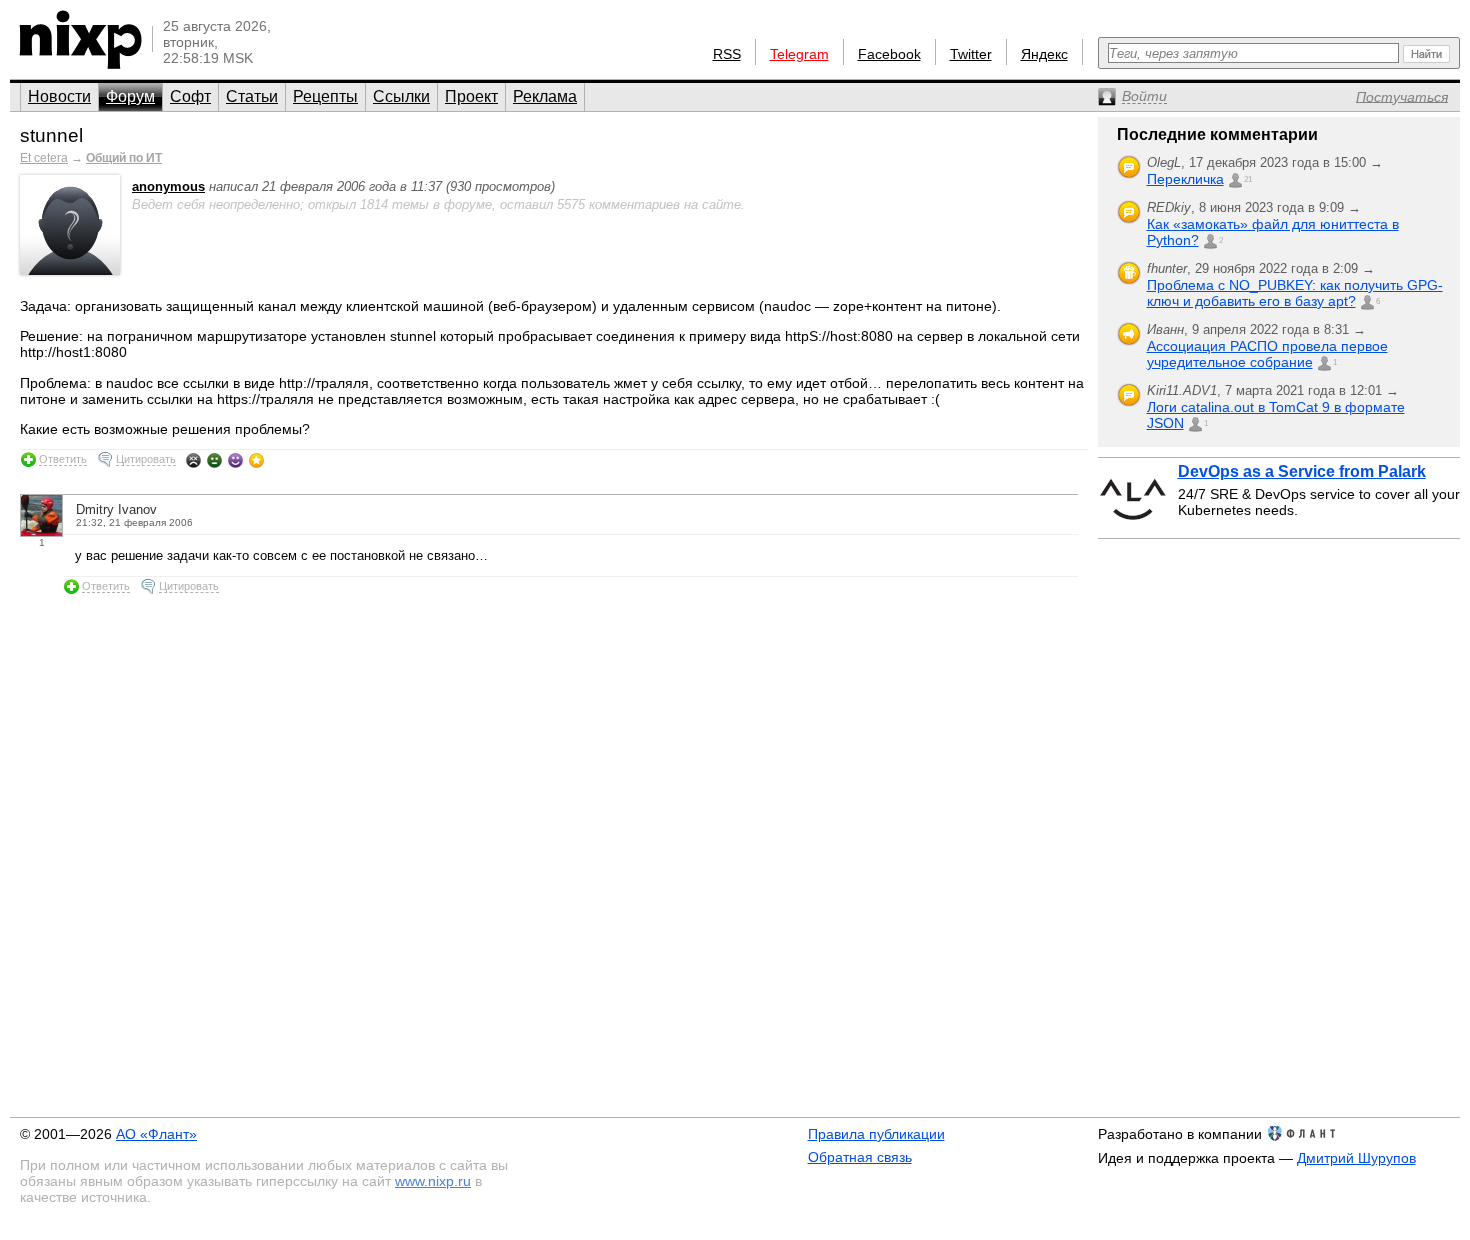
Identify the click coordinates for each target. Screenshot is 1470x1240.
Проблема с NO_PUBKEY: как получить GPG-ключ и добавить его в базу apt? (1295, 293)
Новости (59, 96)
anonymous (168, 186)
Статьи (252, 96)
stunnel (51, 135)
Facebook (889, 54)
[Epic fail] (193, 460)
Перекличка (1185, 179)
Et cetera (44, 158)
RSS (727, 54)
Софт (190, 96)
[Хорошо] (235, 460)
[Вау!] (256, 460)
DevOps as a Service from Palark (1302, 471)
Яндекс (1044, 54)
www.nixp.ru (433, 1181)
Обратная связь (860, 1157)
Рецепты (325, 96)
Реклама (545, 96)
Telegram (799, 54)
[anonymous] (70, 270)
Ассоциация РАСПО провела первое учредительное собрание (1267, 354)
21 (1248, 179)
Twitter (971, 54)
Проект (471, 96)
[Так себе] (214, 460)
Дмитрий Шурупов (1356, 1158)
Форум (130, 96)
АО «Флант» (156, 1134)
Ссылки (401, 96)
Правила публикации (876, 1134)
